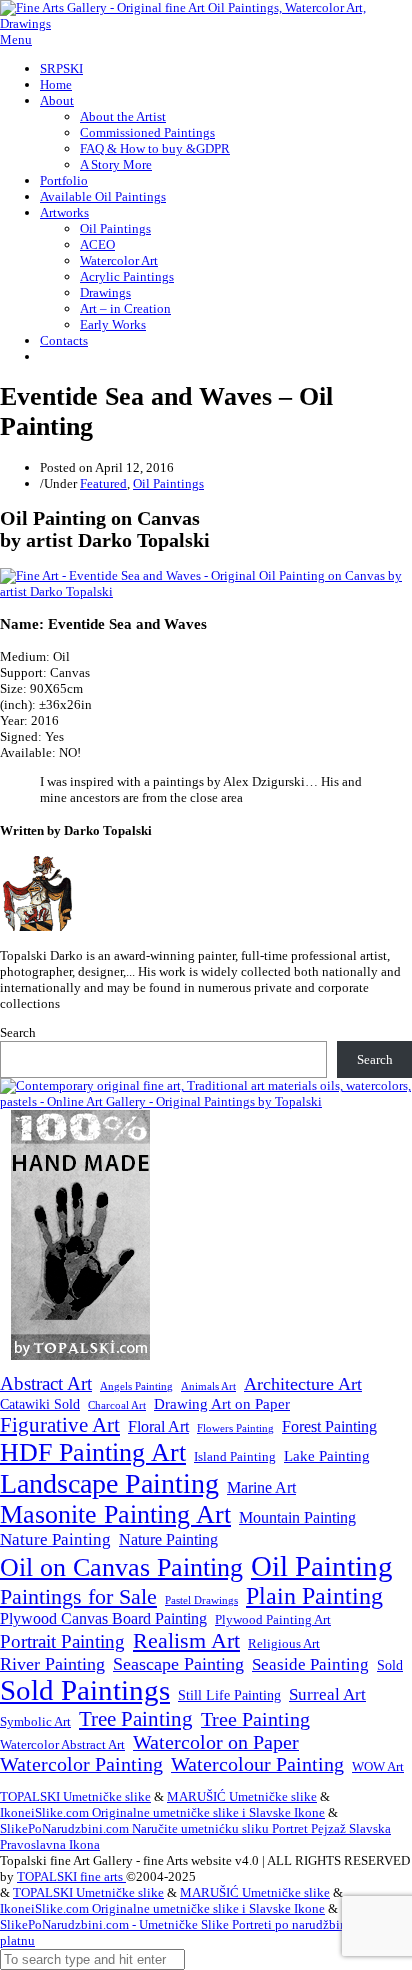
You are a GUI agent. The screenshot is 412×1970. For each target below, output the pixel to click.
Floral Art (158, 1426)
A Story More (116, 164)
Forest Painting (329, 1426)
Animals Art (208, 1386)
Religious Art (284, 1643)
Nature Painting (55, 1539)
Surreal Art (327, 1694)
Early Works (113, 324)
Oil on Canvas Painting (121, 1567)
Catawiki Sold (40, 1404)
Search (18, 1032)
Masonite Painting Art (115, 1514)
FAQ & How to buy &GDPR (155, 148)
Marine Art (261, 1487)
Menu (16, 39)
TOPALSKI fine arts (71, 1876)
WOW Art (378, 1767)
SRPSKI (61, 68)
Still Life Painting (229, 1695)
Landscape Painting (109, 1483)
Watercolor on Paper (216, 1742)
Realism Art (186, 1640)
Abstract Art (46, 1383)
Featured (103, 483)
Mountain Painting (297, 1517)
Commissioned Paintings (147, 132)
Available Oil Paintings (103, 196)
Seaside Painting (310, 1664)
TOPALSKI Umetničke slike (75, 1796)
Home (56, 84)
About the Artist (123, 116)
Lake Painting (327, 1456)
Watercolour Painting (257, 1764)
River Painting (52, 1664)
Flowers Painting (235, 1428)
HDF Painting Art (93, 1452)
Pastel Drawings (201, 1600)
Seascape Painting (178, 1664)
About (57, 100)
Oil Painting (322, 1566)
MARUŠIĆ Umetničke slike (242, 1796)
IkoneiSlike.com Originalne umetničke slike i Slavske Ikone (162, 1812)
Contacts (64, 340)
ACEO (97, 244)
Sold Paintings (85, 1690)
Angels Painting (136, 1386)
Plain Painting (314, 1596)
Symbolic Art (35, 1722)
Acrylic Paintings (127, 276)
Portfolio (64, 180)
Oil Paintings (115, 228)
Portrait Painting (62, 1641)
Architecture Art (303, 1384)
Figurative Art (60, 1425)
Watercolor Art (119, 260)
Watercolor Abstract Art (62, 1745)
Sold (390, 1665)
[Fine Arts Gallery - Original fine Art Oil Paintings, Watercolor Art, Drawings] (206, 23)
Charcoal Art (117, 1405)
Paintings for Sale (78, 1597)
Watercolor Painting (81, 1764)
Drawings (105, 292)
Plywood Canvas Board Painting (103, 1618)
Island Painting (235, 1457)
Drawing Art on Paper (222, 1403)
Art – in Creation (125, 308)
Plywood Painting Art (273, 1619)
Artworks (64, 212)
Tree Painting (136, 1719)
